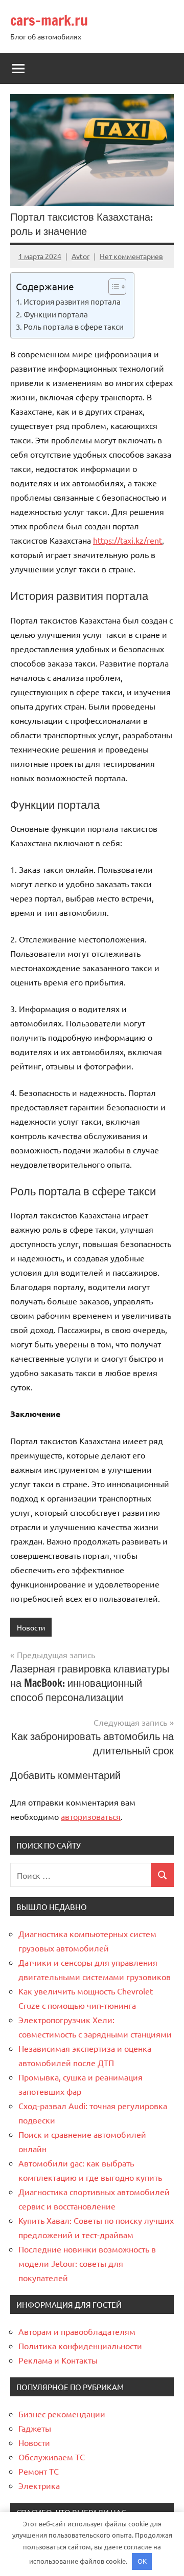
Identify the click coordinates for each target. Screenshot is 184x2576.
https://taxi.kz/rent (128, 540)
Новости (31, 1627)
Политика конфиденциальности (80, 2346)
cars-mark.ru (49, 20)
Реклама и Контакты (58, 2360)
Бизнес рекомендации (62, 2414)
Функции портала (56, 314)
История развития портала (72, 301)
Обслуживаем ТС (52, 2457)
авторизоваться (91, 1816)
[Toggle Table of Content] (112, 287)
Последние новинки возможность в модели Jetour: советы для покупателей (87, 2263)
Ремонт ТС (39, 2471)
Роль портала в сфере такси (74, 326)
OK (142, 2561)
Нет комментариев (131, 256)
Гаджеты (35, 2428)
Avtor (80, 256)
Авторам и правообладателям (77, 2331)
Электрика (39, 2485)
